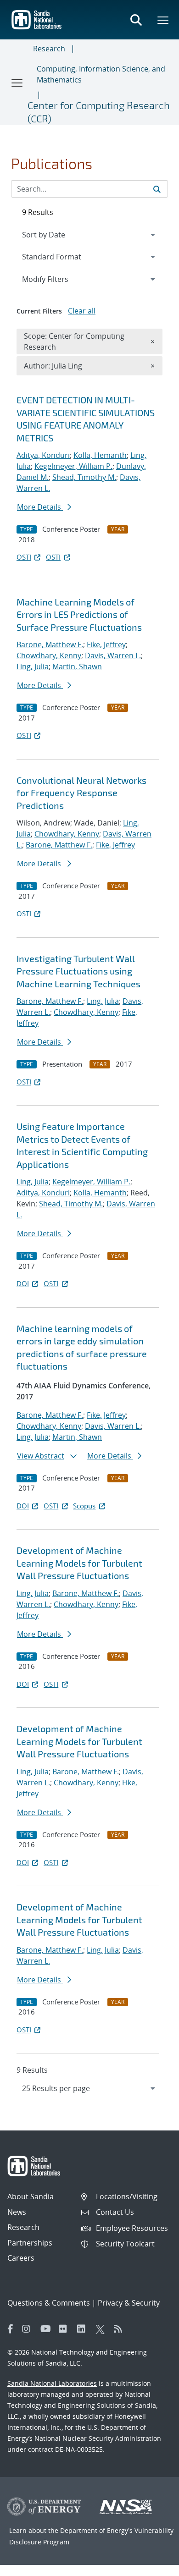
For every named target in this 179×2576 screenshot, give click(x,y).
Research (49, 49)
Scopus (84, 1506)
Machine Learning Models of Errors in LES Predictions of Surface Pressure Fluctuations (79, 614)
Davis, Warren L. (113, 655)
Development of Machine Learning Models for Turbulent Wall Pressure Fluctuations (79, 1563)
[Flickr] (66, 2329)
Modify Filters (57, 279)
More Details (40, 507)
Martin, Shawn (77, 666)
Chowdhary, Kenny (49, 655)
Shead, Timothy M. (84, 477)
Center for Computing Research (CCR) (99, 112)
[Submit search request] (157, 189)
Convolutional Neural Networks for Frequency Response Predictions (81, 793)
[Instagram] (29, 2329)
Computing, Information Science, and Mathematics (101, 74)
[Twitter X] (102, 2329)
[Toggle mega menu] (163, 20)
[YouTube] (47, 2329)
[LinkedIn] (84, 2329)
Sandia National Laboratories (52, 2383)
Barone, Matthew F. (50, 644)
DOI (23, 1283)
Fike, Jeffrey (106, 644)
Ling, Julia (33, 666)
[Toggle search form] (136, 20)
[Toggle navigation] (17, 83)
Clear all (82, 311)
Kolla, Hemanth (100, 455)
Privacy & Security (129, 2303)
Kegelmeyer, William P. (73, 466)
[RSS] (121, 2329)
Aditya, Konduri (43, 455)
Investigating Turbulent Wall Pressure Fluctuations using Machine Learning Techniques (78, 971)
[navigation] (89, 2088)
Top (152, 2565)
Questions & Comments (49, 2303)
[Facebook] (11, 2329)
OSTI (24, 557)
